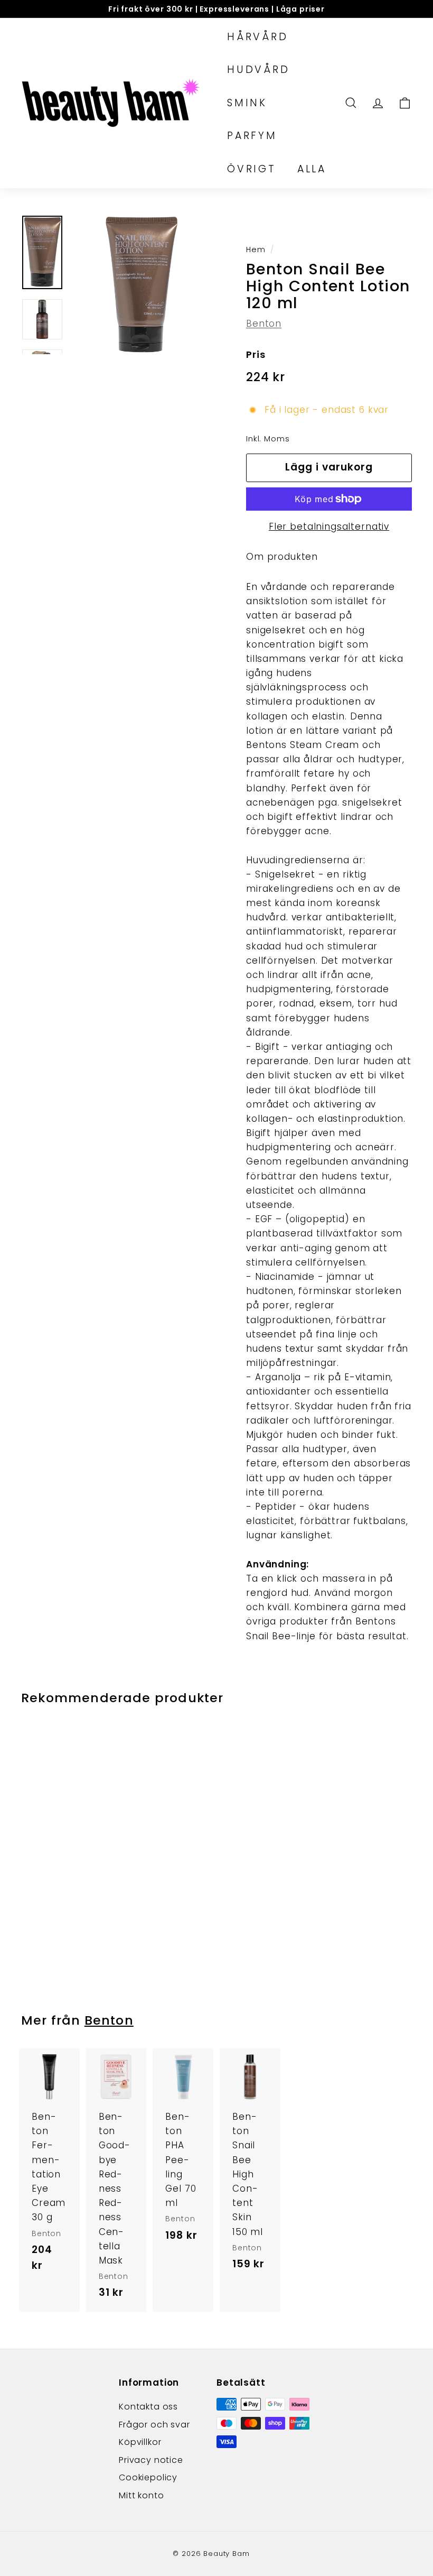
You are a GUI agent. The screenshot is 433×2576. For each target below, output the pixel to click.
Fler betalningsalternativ (329, 527)
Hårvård (258, 37)
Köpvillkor (140, 2442)
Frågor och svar (154, 2425)
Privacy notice (151, 2460)
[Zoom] (141, 284)
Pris (256, 354)
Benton (264, 324)
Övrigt (252, 169)
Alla (312, 169)
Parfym (252, 136)
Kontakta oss (148, 2407)
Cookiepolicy (148, 2477)
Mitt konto (142, 2495)
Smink (247, 103)
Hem (256, 250)
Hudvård (258, 70)
